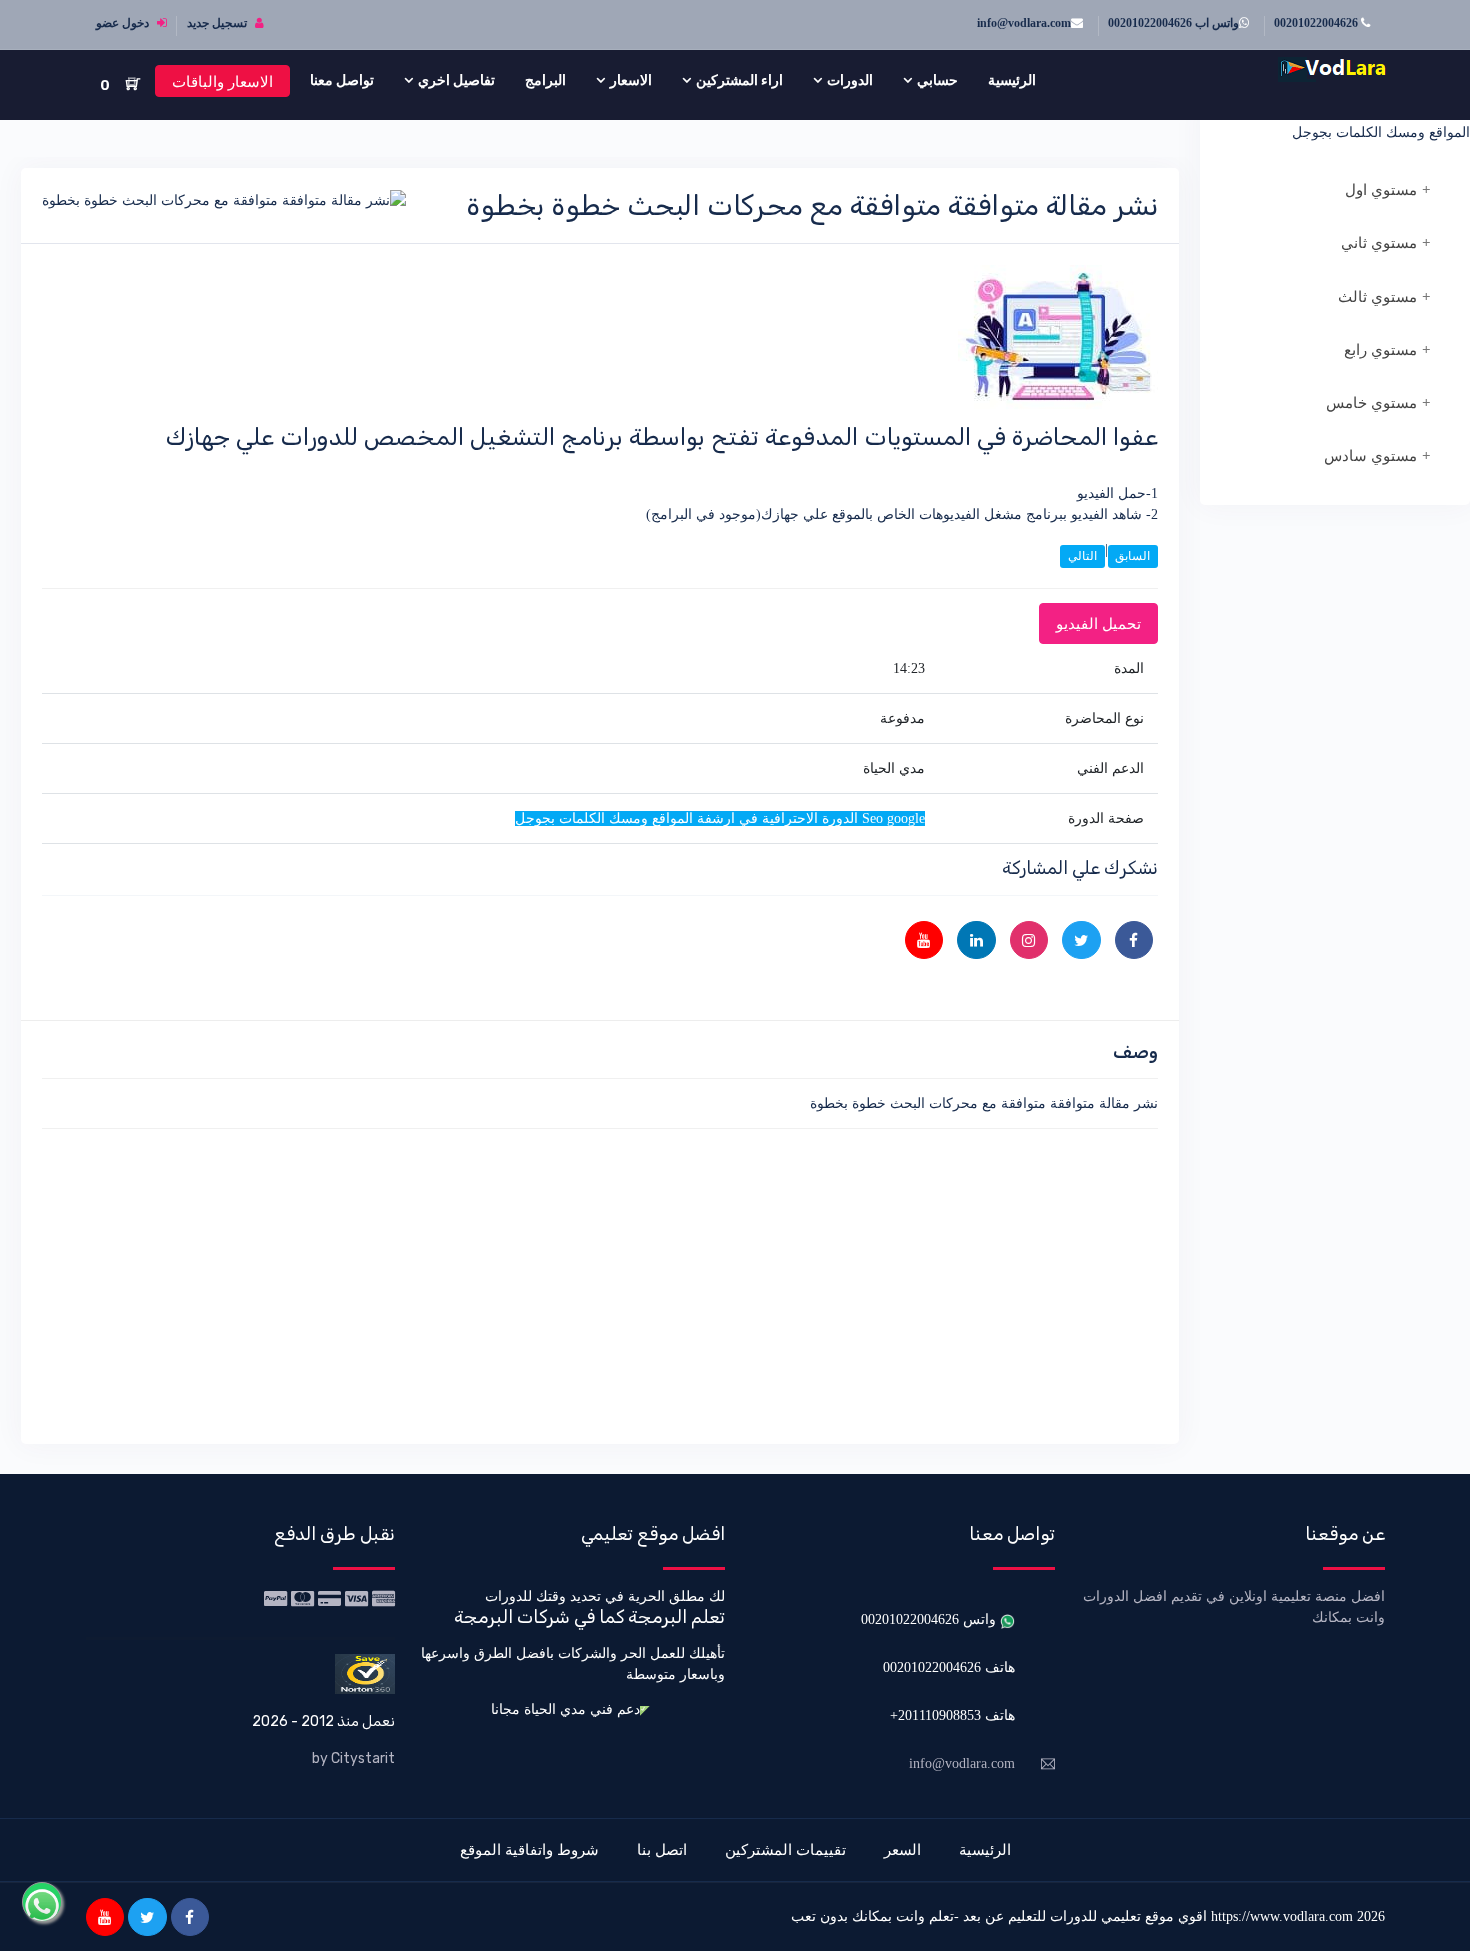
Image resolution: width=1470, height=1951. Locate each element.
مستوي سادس (1370, 456)
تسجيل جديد (218, 23)
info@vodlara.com (1024, 23)
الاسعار (631, 80)
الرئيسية (1012, 80)
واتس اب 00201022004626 (1173, 23)
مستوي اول (1381, 190)
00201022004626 (1317, 23)
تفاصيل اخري (456, 80)
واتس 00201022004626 (930, 1619)
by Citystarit (353, 1758)
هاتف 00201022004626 (949, 1667)
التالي (1082, 556)
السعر (902, 1849)
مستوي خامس (1371, 403)
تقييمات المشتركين (785, 1849)
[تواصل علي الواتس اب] (42, 1902)
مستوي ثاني (1379, 243)
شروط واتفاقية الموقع (529, 1849)
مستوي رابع (1380, 350)
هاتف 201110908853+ (952, 1715)
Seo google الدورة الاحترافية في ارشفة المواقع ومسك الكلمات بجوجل (1356, 122)
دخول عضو (124, 23)
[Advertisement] (600, 1283)
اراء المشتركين (739, 80)
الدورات (850, 80)
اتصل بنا (662, 1849)
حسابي (937, 80)
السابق (1132, 556)
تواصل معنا (342, 80)
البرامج (545, 80)
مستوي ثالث (1377, 297)
